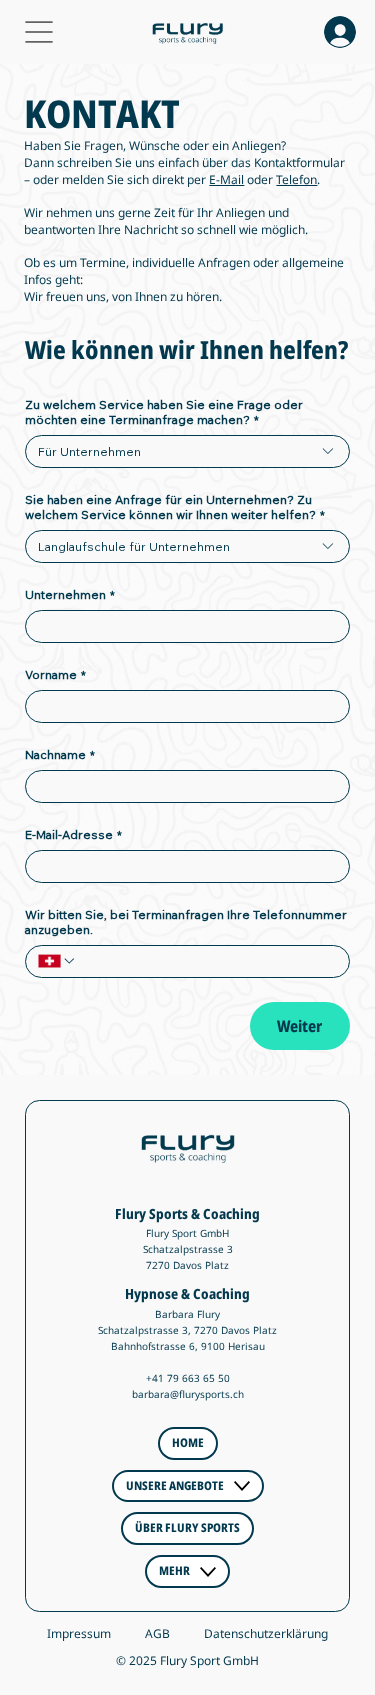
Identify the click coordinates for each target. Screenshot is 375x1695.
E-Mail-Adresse (73, 834)
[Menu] (40, 32)
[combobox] (187, 451)
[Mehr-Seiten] (208, 1572)
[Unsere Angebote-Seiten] (242, 1486)
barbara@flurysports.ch (188, 1394)
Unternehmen (70, 594)
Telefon (296, 179)
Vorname (55, 674)
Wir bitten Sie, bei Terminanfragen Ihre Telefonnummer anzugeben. (186, 922)
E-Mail (226, 179)
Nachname (60, 754)
